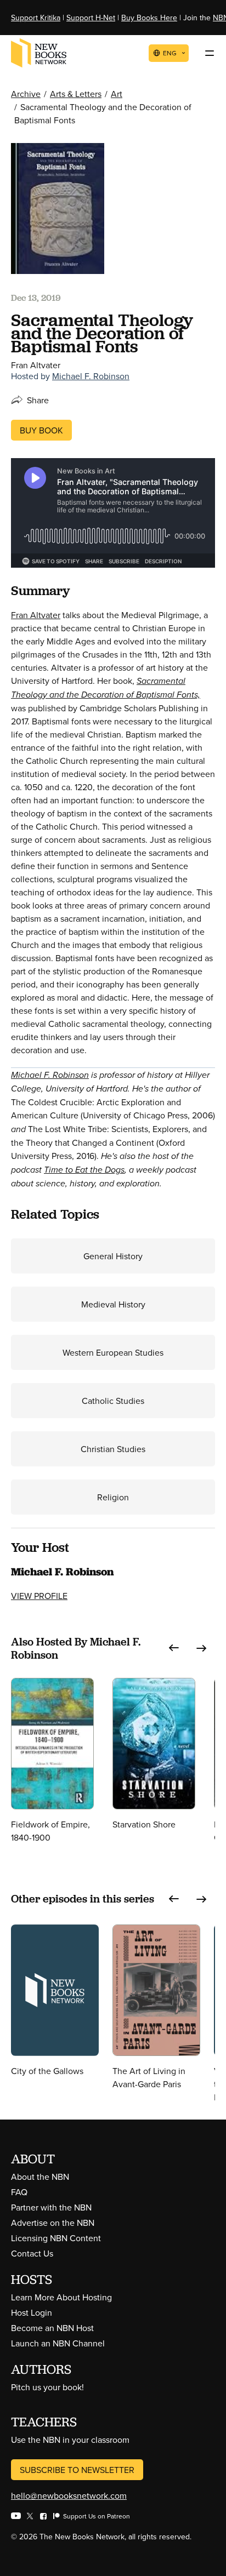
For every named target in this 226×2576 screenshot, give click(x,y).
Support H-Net (91, 18)
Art (117, 94)
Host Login (32, 2312)
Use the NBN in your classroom (70, 2440)
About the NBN (40, 2177)
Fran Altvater (36, 615)
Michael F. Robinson (91, 376)
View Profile (39, 1596)
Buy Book (41, 430)
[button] (174, 1648)
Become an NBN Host (52, 2328)
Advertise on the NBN (53, 2223)
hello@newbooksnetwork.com (69, 2495)
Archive (26, 94)
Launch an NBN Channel (58, 2343)
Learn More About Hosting (61, 2297)
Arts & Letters (76, 94)
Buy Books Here (149, 18)
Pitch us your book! (47, 2387)
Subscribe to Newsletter (77, 2470)
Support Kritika (36, 18)
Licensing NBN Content (56, 2238)
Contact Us (32, 2253)
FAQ (19, 2192)
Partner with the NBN (51, 2207)
